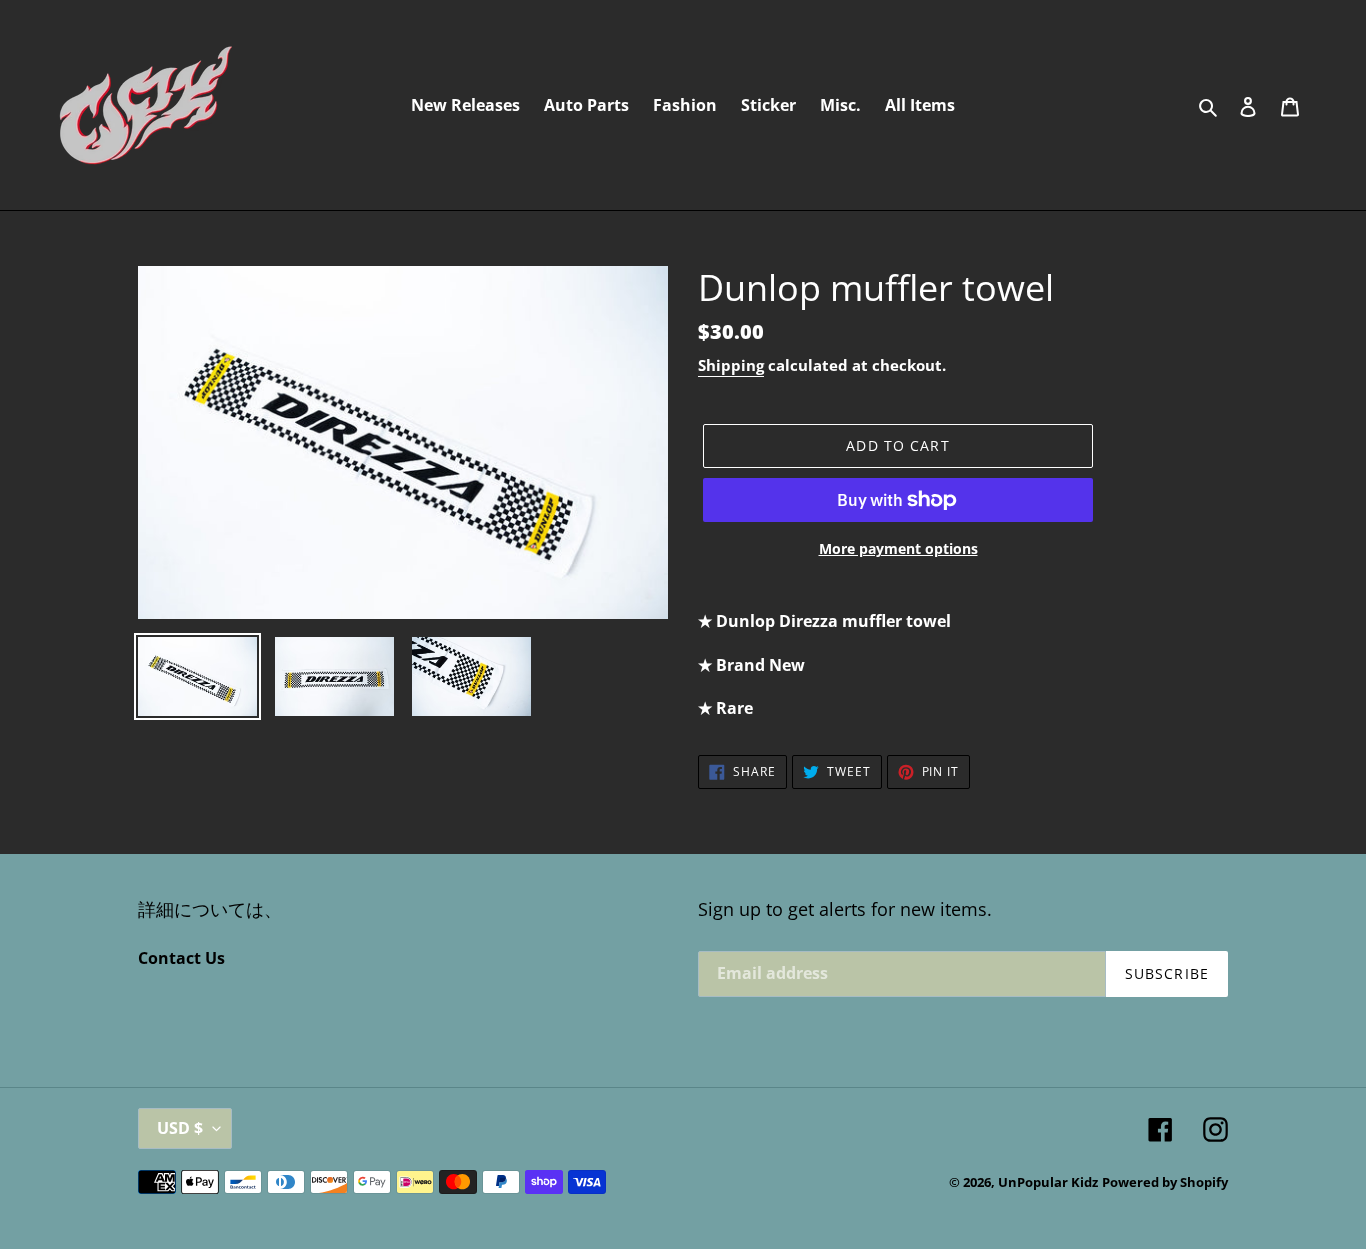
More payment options (898, 548)
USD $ (180, 1128)
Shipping (731, 365)
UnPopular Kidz (1048, 1182)
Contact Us (181, 958)
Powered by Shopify (1165, 1182)
